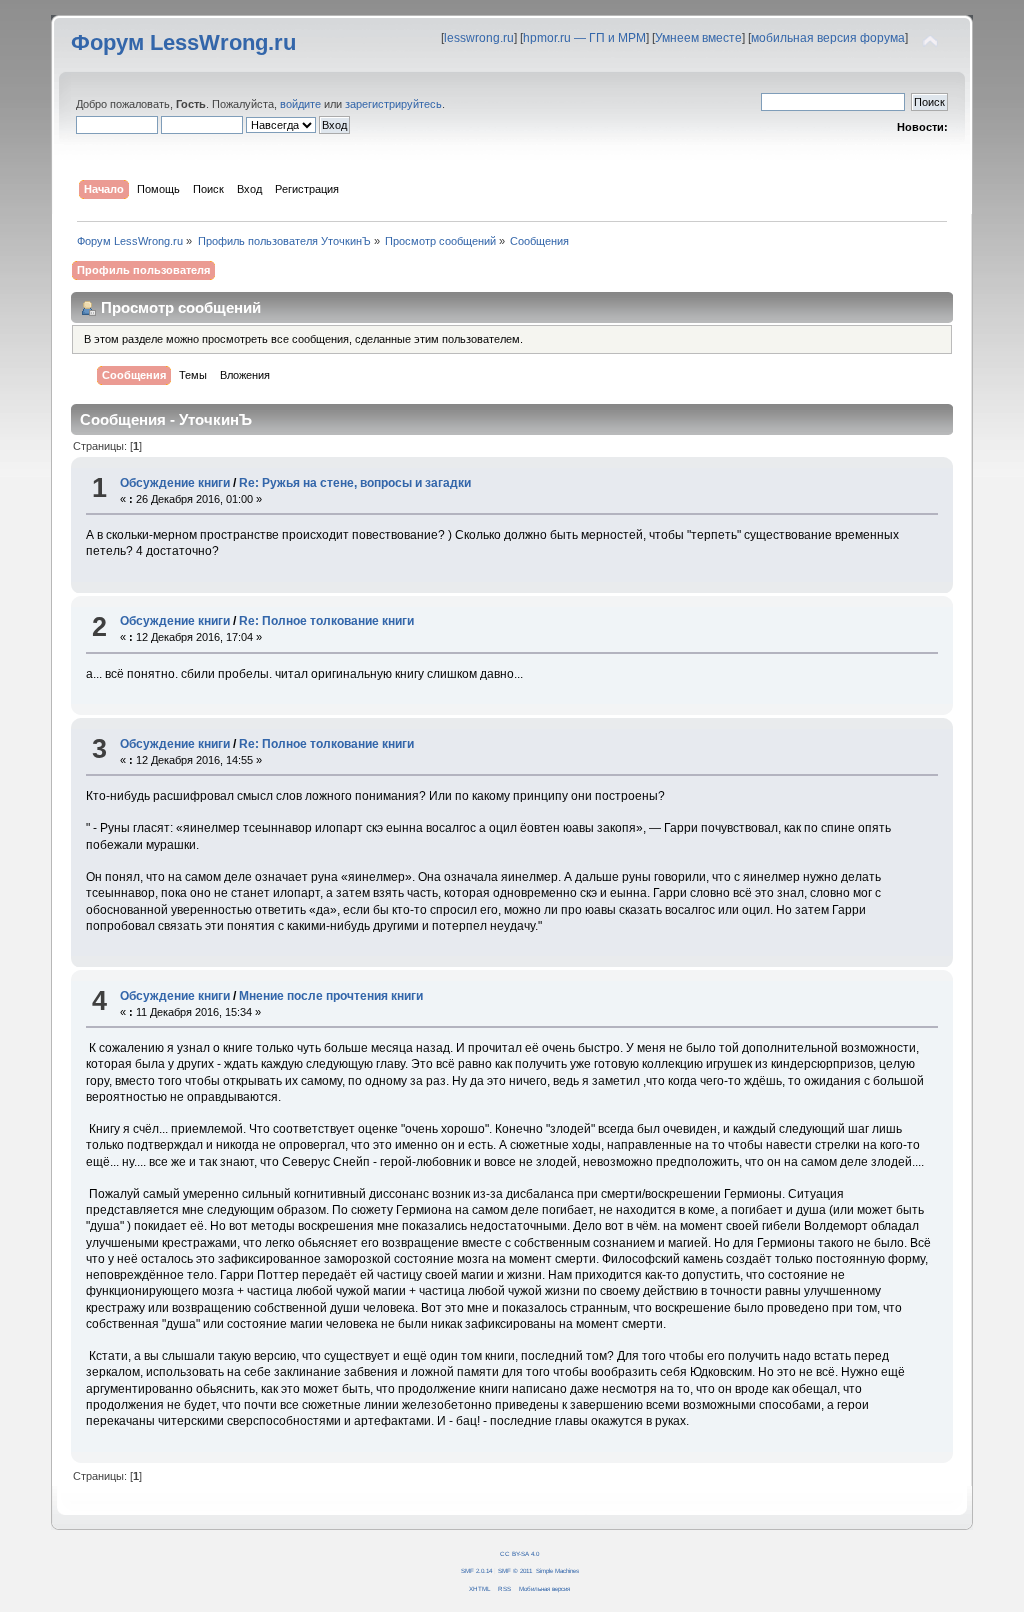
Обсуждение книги (175, 483)
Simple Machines (557, 1570)
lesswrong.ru (479, 38)
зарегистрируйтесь (393, 104)
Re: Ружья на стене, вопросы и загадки (355, 483)
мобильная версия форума (828, 38)
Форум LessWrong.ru (183, 42)
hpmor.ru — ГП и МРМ (584, 38)
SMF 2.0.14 (476, 1570)
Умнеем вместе (698, 38)
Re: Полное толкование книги (326, 621)
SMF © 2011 (515, 1570)
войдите (300, 104)
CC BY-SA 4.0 (519, 1553)
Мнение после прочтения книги (331, 996)
